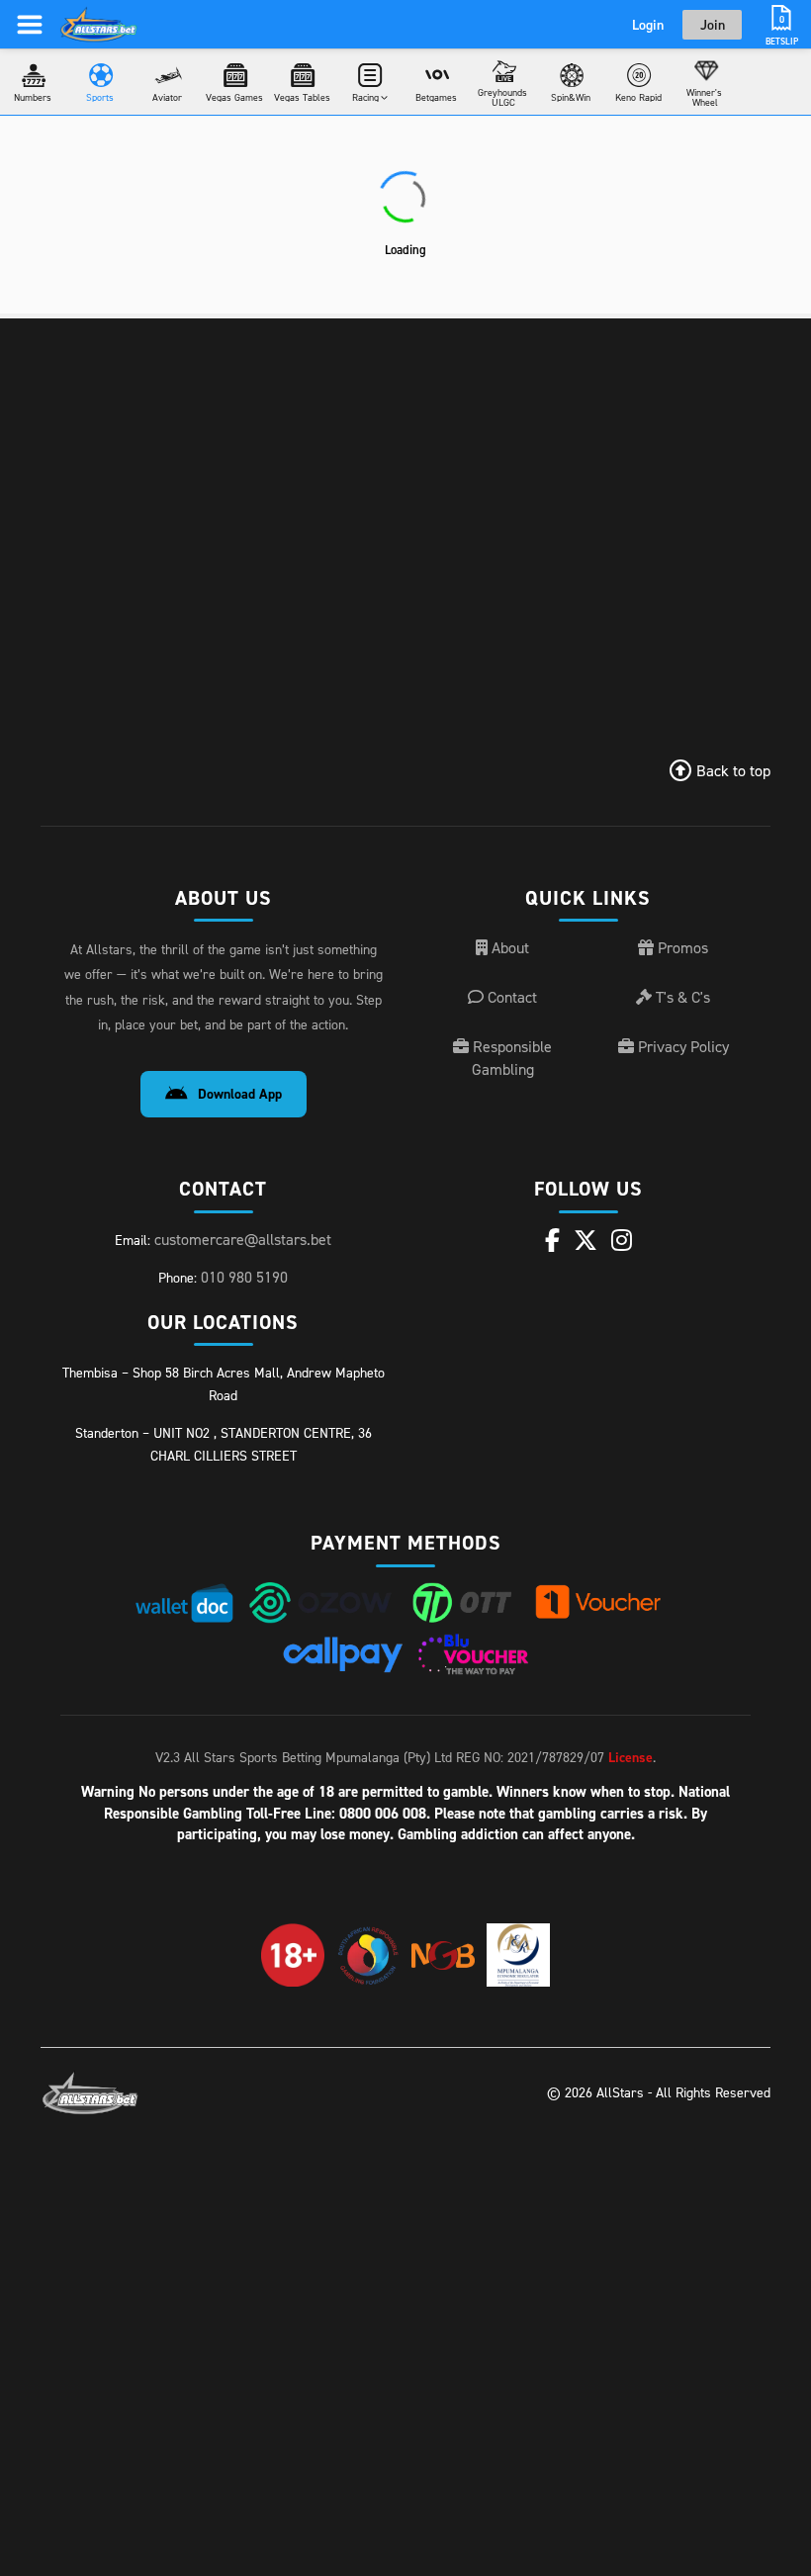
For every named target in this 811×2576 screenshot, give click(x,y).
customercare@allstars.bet (243, 1239)
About (508, 947)
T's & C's (681, 997)
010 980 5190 (244, 1277)
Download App (240, 1094)
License (631, 1757)
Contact (510, 997)
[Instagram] (622, 1240)
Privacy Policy (681, 1046)
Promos (681, 947)
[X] (586, 1240)
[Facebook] (552, 1240)
